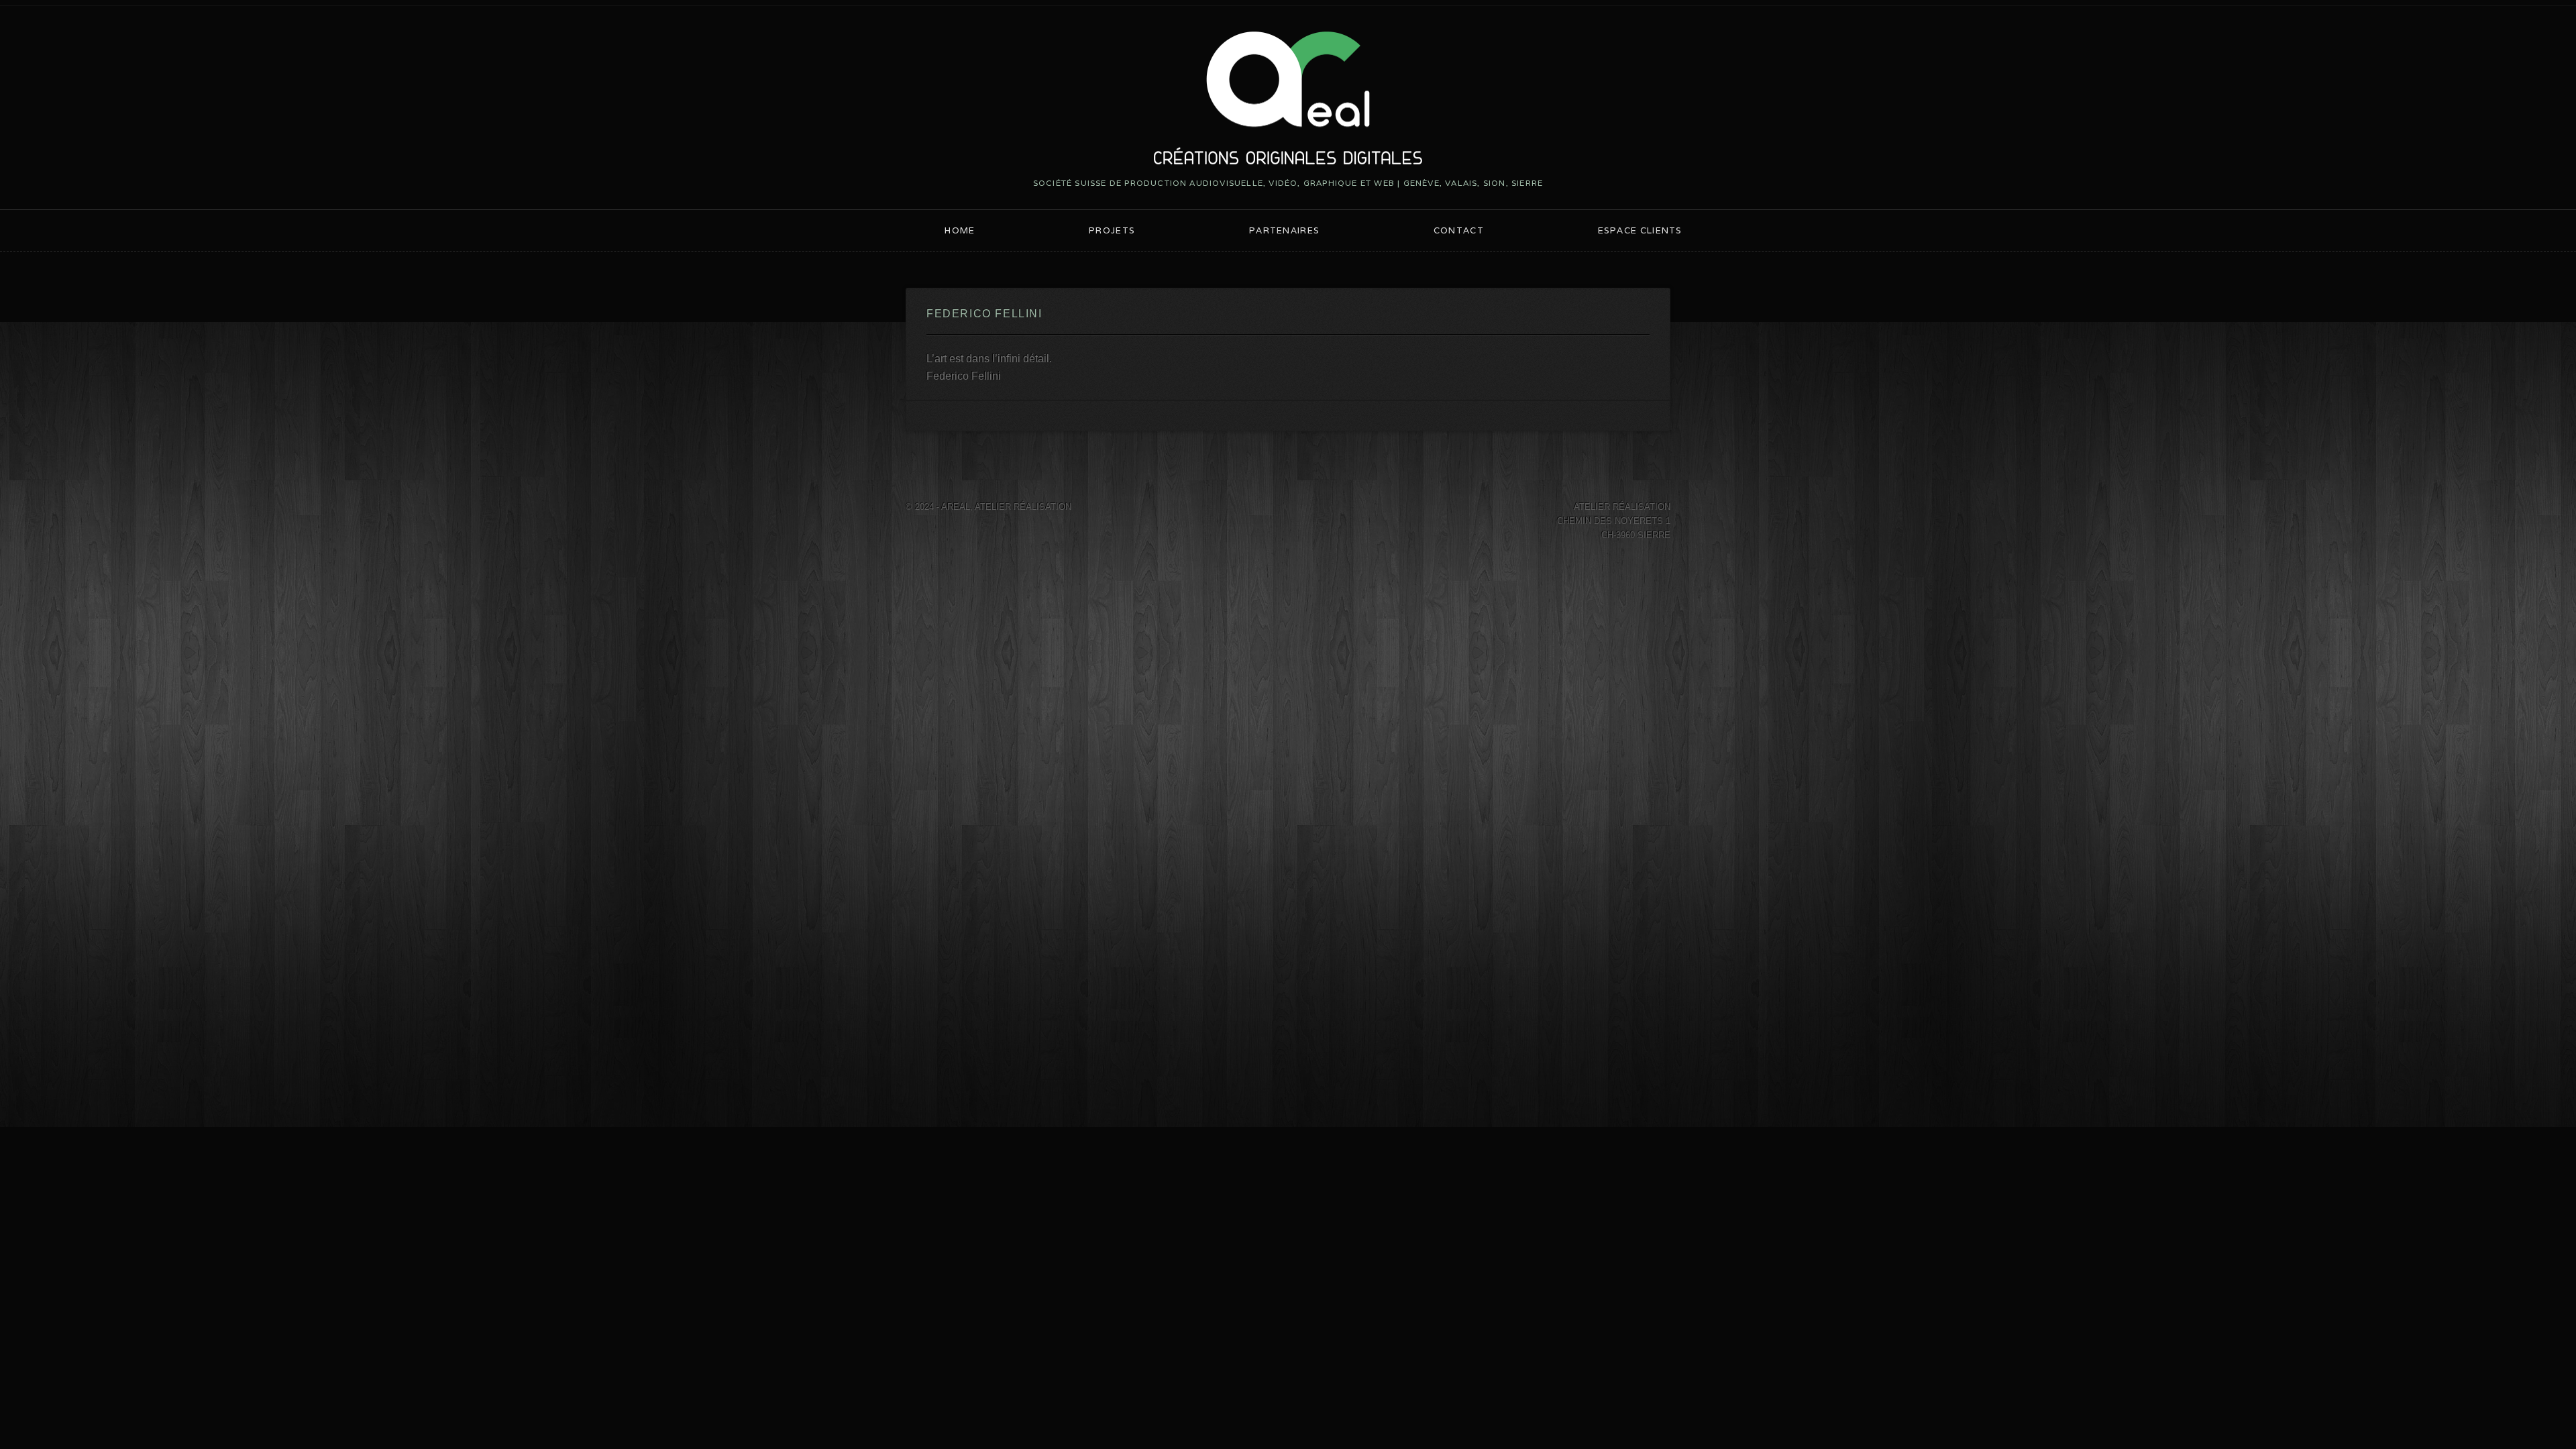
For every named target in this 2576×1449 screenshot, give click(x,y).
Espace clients (1640, 230)
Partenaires (1284, 230)
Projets (1112, 230)
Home (960, 230)
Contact (1459, 230)
